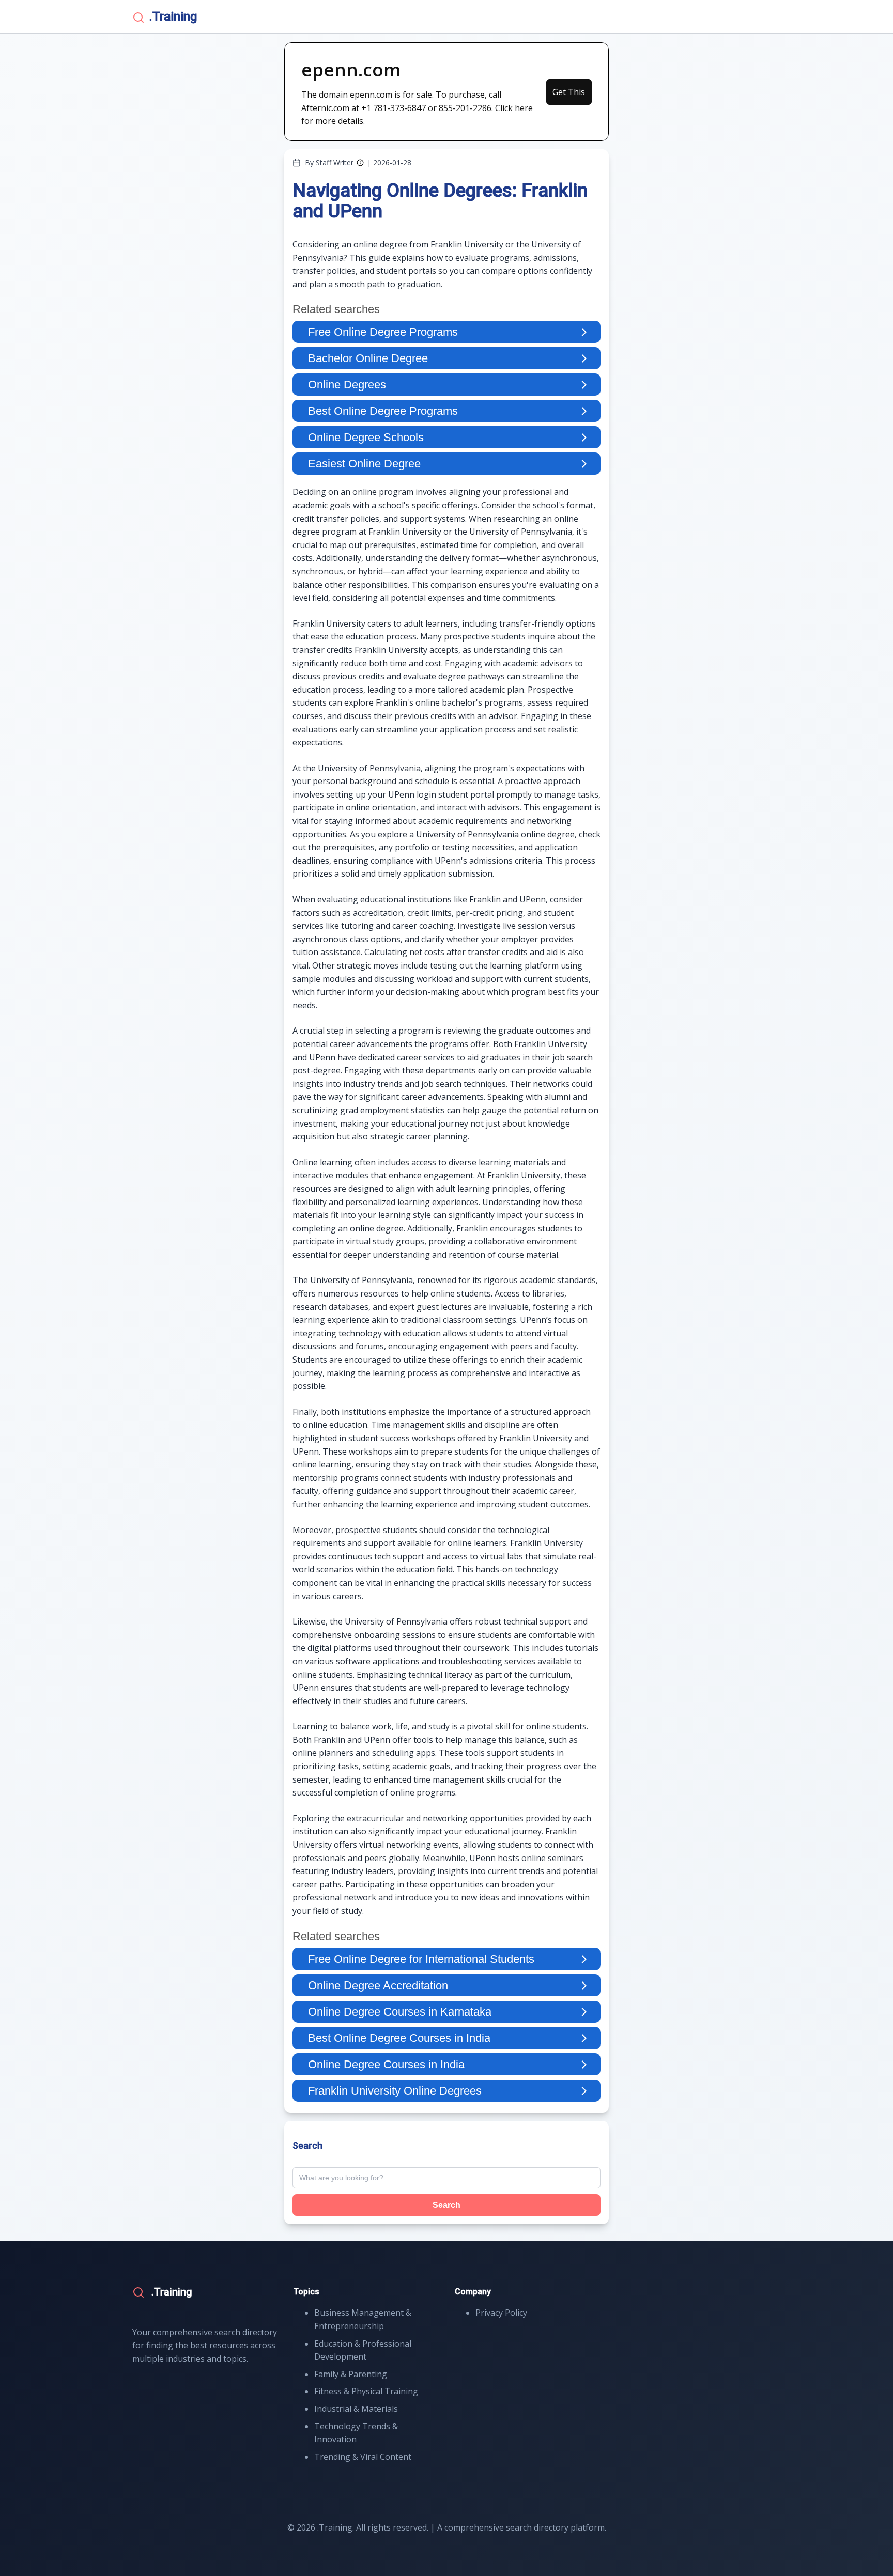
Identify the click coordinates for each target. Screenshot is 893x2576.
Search (446, 2205)
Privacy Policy (501, 2313)
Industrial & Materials (356, 2409)
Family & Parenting (351, 2374)
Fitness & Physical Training (366, 2391)
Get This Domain (569, 96)
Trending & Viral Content (363, 2457)
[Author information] (360, 163)
